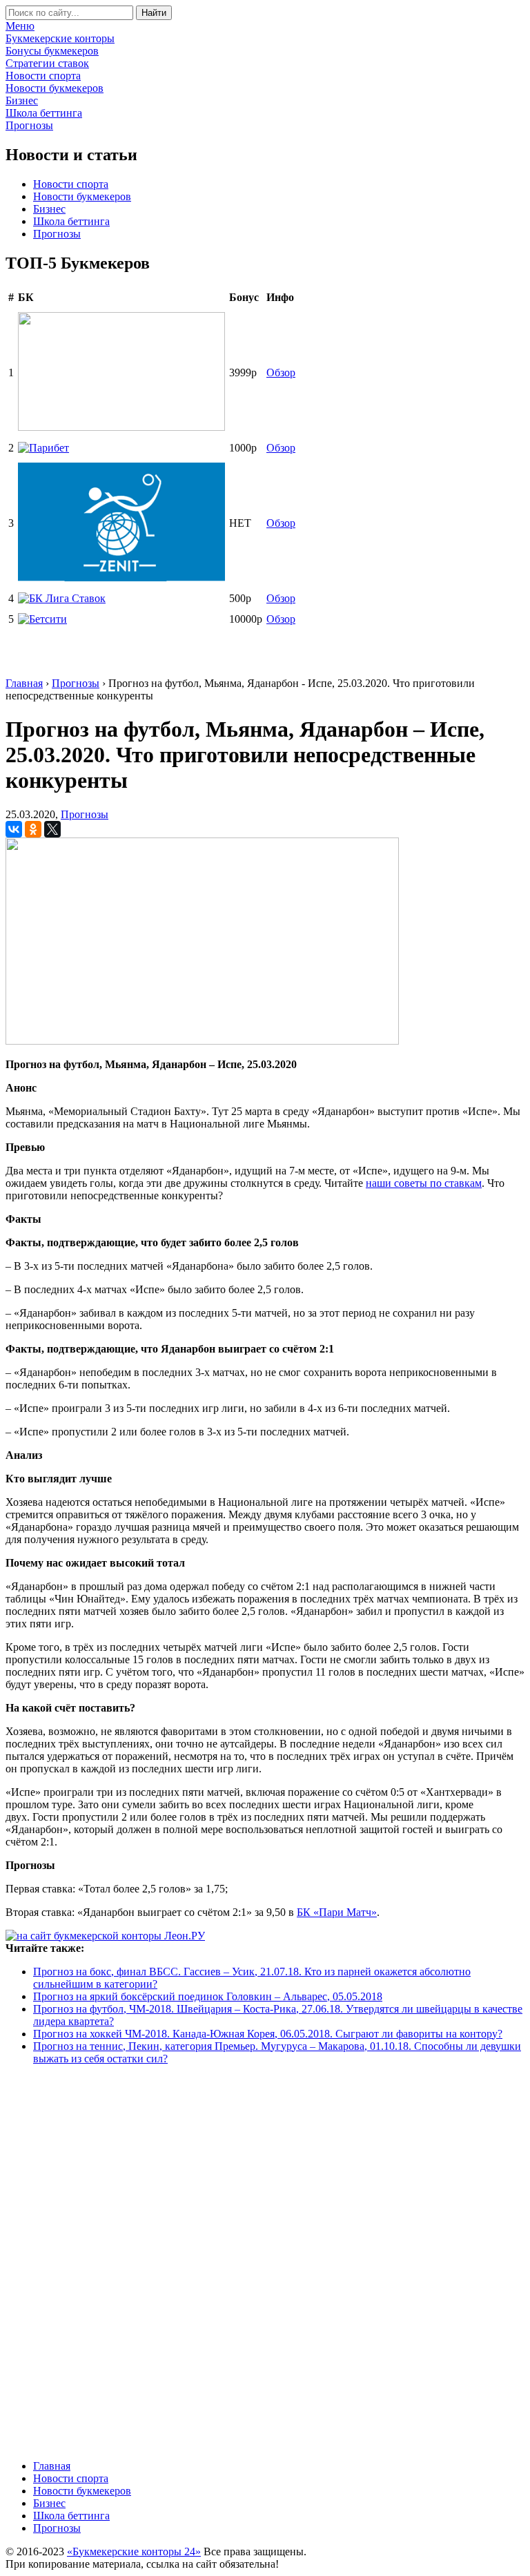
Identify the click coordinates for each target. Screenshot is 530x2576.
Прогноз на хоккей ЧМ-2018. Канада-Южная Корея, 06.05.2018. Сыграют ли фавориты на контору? (268, 2034)
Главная (52, 2466)
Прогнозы (57, 234)
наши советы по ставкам (424, 1183)
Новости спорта (71, 184)
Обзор (281, 372)
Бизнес (49, 209)
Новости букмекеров (82, 196)
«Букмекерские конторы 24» (134, 2551)
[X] (52, 829)
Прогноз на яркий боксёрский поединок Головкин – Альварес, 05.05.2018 (208, 1996)
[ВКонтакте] (14, 829)
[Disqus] (265, 2261)
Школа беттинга (71, 221)
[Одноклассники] (33, 829)
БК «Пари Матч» (337, 1912)
